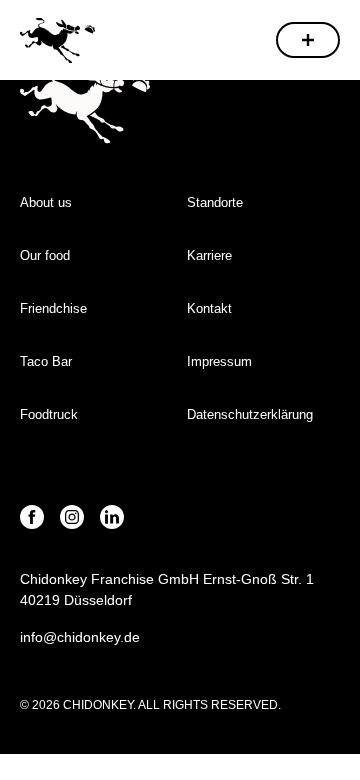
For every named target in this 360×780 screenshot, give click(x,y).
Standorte (215, 202)
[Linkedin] (112, 517)
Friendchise (53, 308)
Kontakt (209, 308)
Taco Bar (46, 361)
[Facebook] (32, 517)
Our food (45, 255)
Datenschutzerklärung (250, 414)
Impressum (221, 361)
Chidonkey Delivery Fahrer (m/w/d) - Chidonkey (57, 39)
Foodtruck (49, 414)
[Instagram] (72, 517)
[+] (308, 40)
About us (46, 202)
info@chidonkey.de (80, 637)
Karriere (209, 255)
